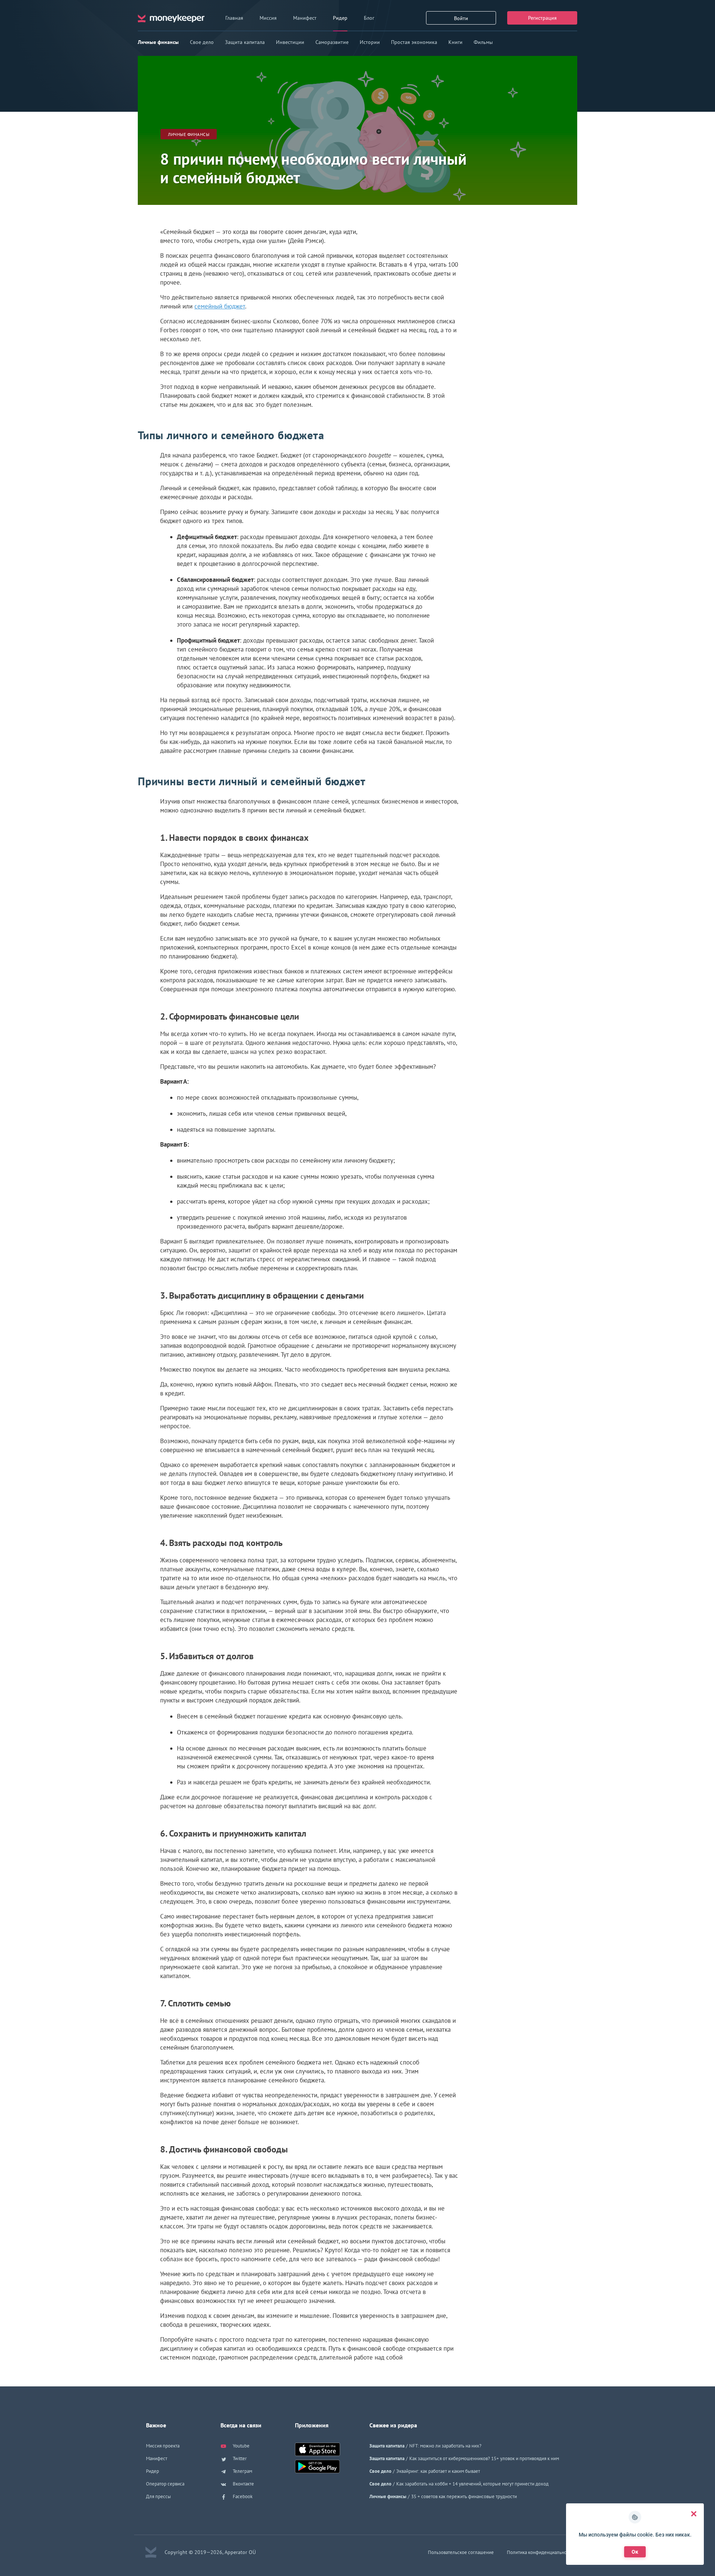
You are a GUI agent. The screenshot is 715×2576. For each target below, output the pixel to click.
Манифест (305, 18)
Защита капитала (245, 42)
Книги (455, 42)
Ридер (340, 18)
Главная (234, 18)
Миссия (268, 18)
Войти (461, 18)
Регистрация (542, 18)
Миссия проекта (163, 2446)
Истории (370, 42)
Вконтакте (243, 2484)
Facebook (242, 2496)
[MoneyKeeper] (171, 18)
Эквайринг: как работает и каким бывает (438, 2471)
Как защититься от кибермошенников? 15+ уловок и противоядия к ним (484, 2458)
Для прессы (158, 2496)
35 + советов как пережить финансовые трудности (464, 2496)
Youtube (241, 2446)
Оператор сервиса (165, 2484)
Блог (369, 18)
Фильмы (483, 42)
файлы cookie (636, 2535)
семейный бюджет (220, 306)
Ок (635, 2552)
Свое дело (202, 42)
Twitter (239, 2458)
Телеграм (242, 2471)
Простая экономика (414, 42)
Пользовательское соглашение (461, 2552)
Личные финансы (158, 42)
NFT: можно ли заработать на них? (445, 2446)
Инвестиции (290, 42)
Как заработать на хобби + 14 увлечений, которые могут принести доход (472, 2484)
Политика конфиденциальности (540, 2552)
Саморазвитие (332, 42)
